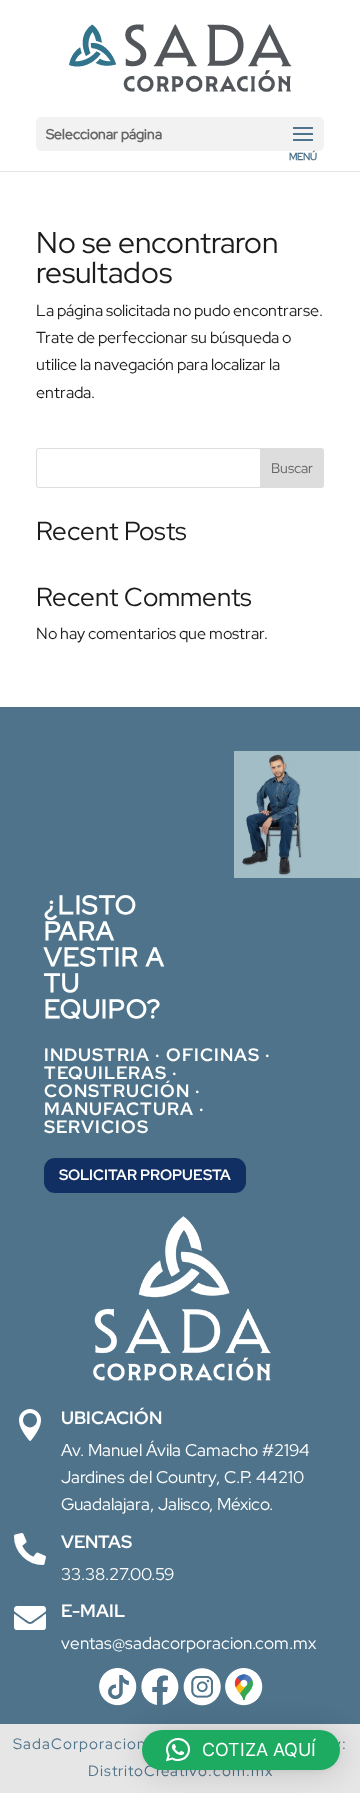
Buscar (292, 468)
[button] (241, 1750)
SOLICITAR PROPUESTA (145, 1175)
